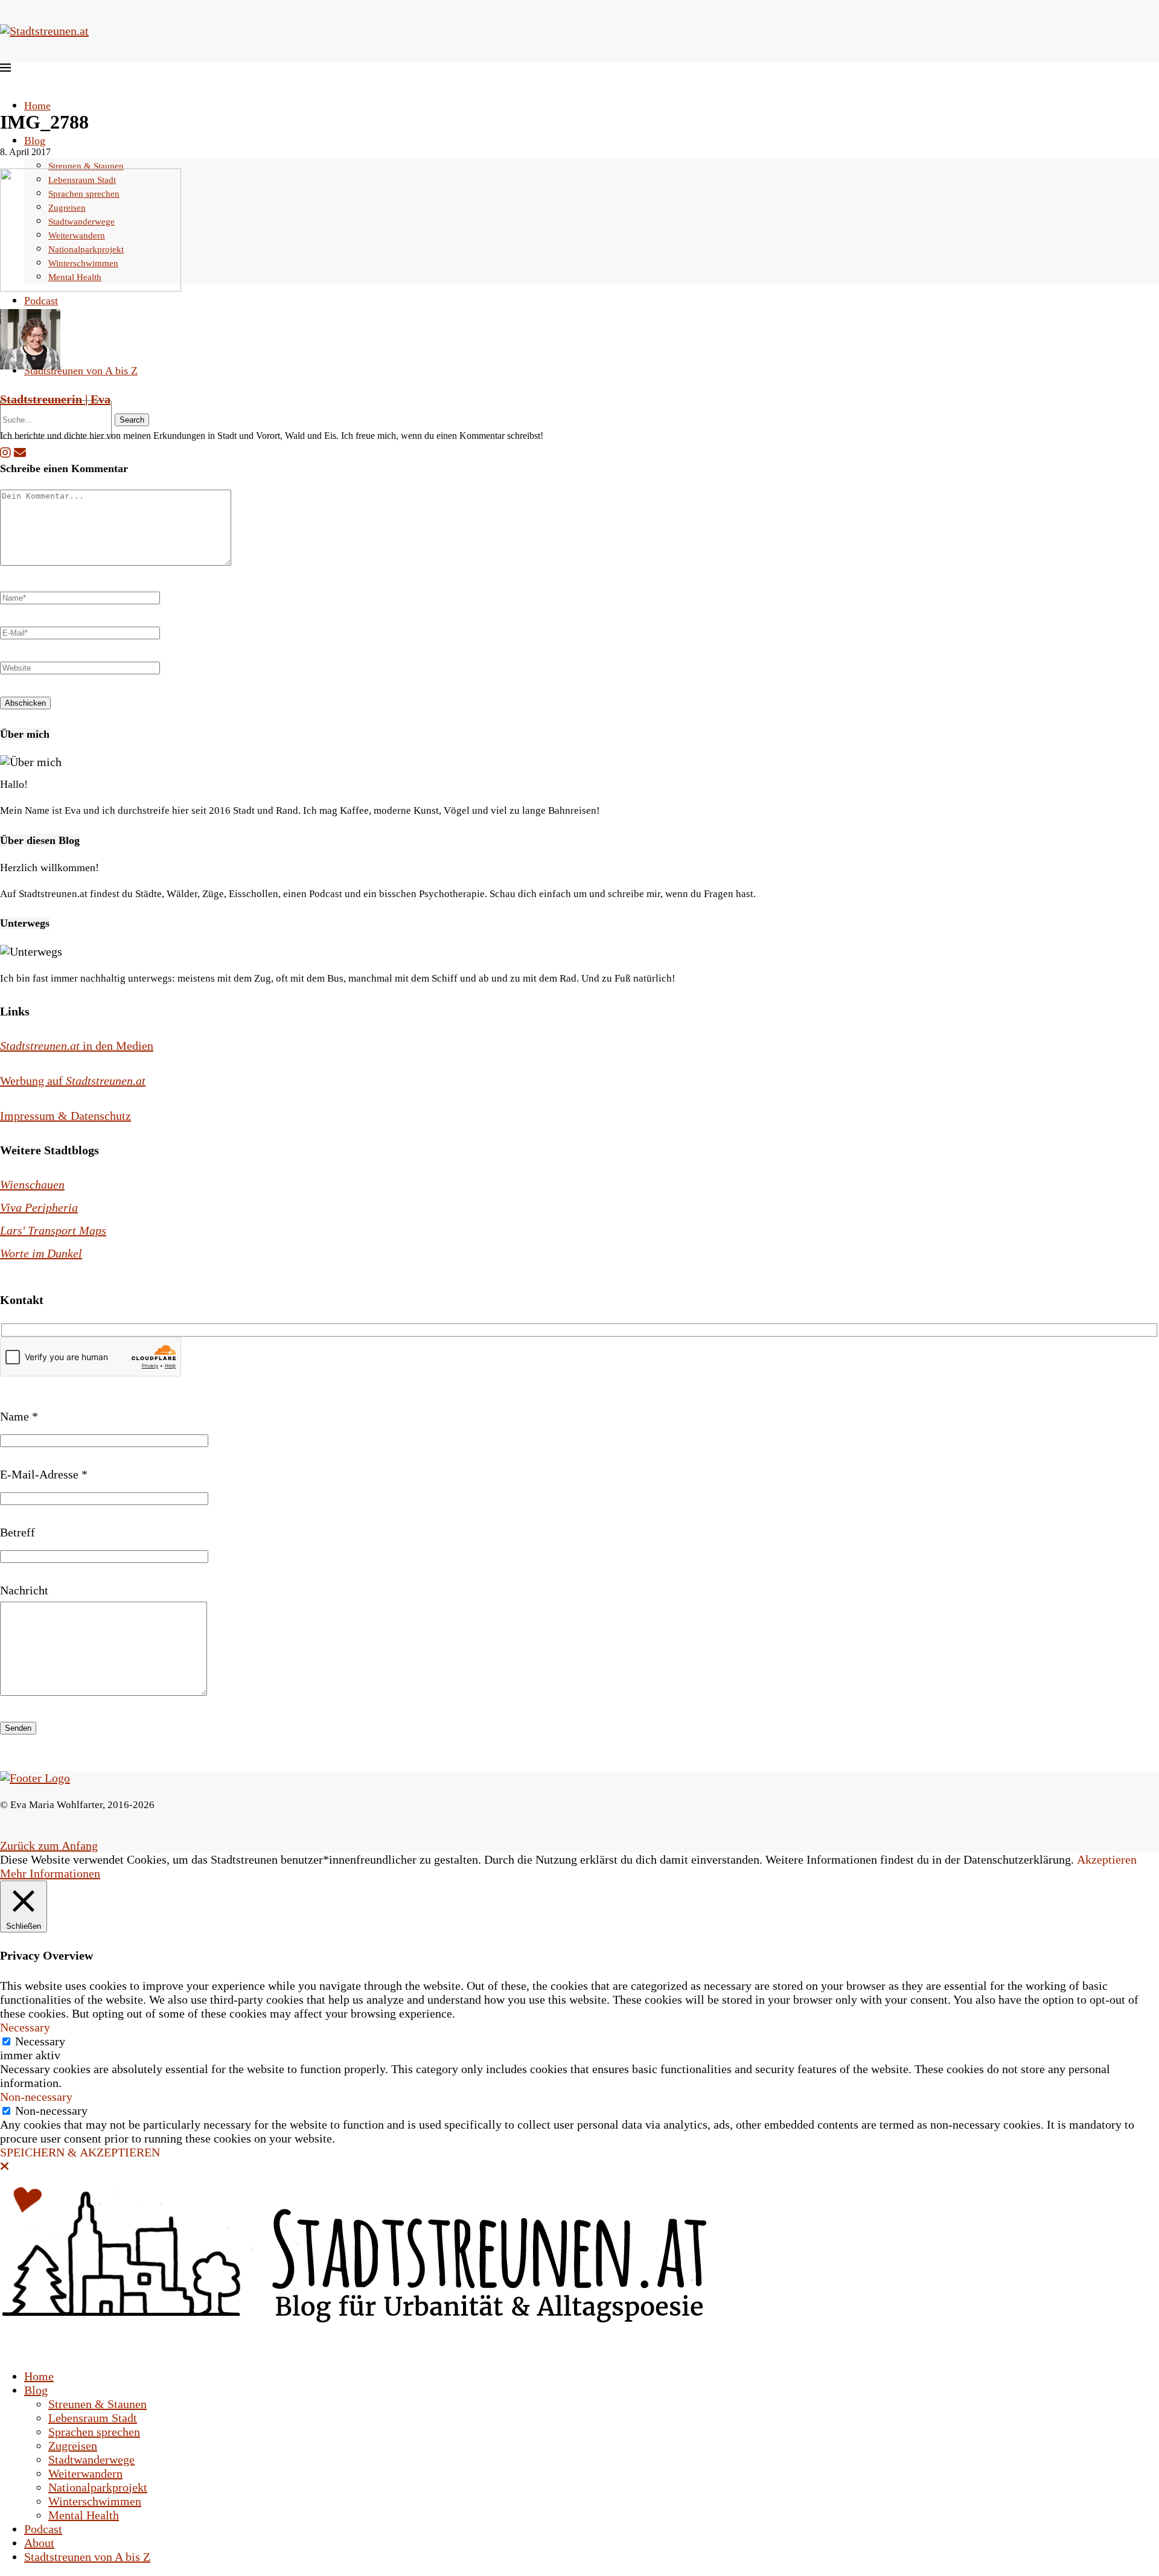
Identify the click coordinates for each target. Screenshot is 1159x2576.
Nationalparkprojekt (98, 2487)
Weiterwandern (85, 2473)
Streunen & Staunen (86, 166)
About (39, 2543)
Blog (35, 141)
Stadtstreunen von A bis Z (81, 371)
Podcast (41, 301)
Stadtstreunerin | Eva (55, 399)
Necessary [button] (25, 2027)
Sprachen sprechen (94, 2432)
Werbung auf (73, 1081)
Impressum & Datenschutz (65, 1116)
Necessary (40, 2041)
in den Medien (77, 1046)
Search (132, 420)
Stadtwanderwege (91, 2459)
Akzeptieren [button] (1107, 1859)
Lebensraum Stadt (93, 2418)
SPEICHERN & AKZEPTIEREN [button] (80, 2152)
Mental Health (84, 2515)
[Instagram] (5, 453)
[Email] (20, 453)
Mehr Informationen (50, 1873)
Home (37, 106)
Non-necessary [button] (36, 2097)
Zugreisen (73, 2446)
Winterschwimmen (95, 2501)
